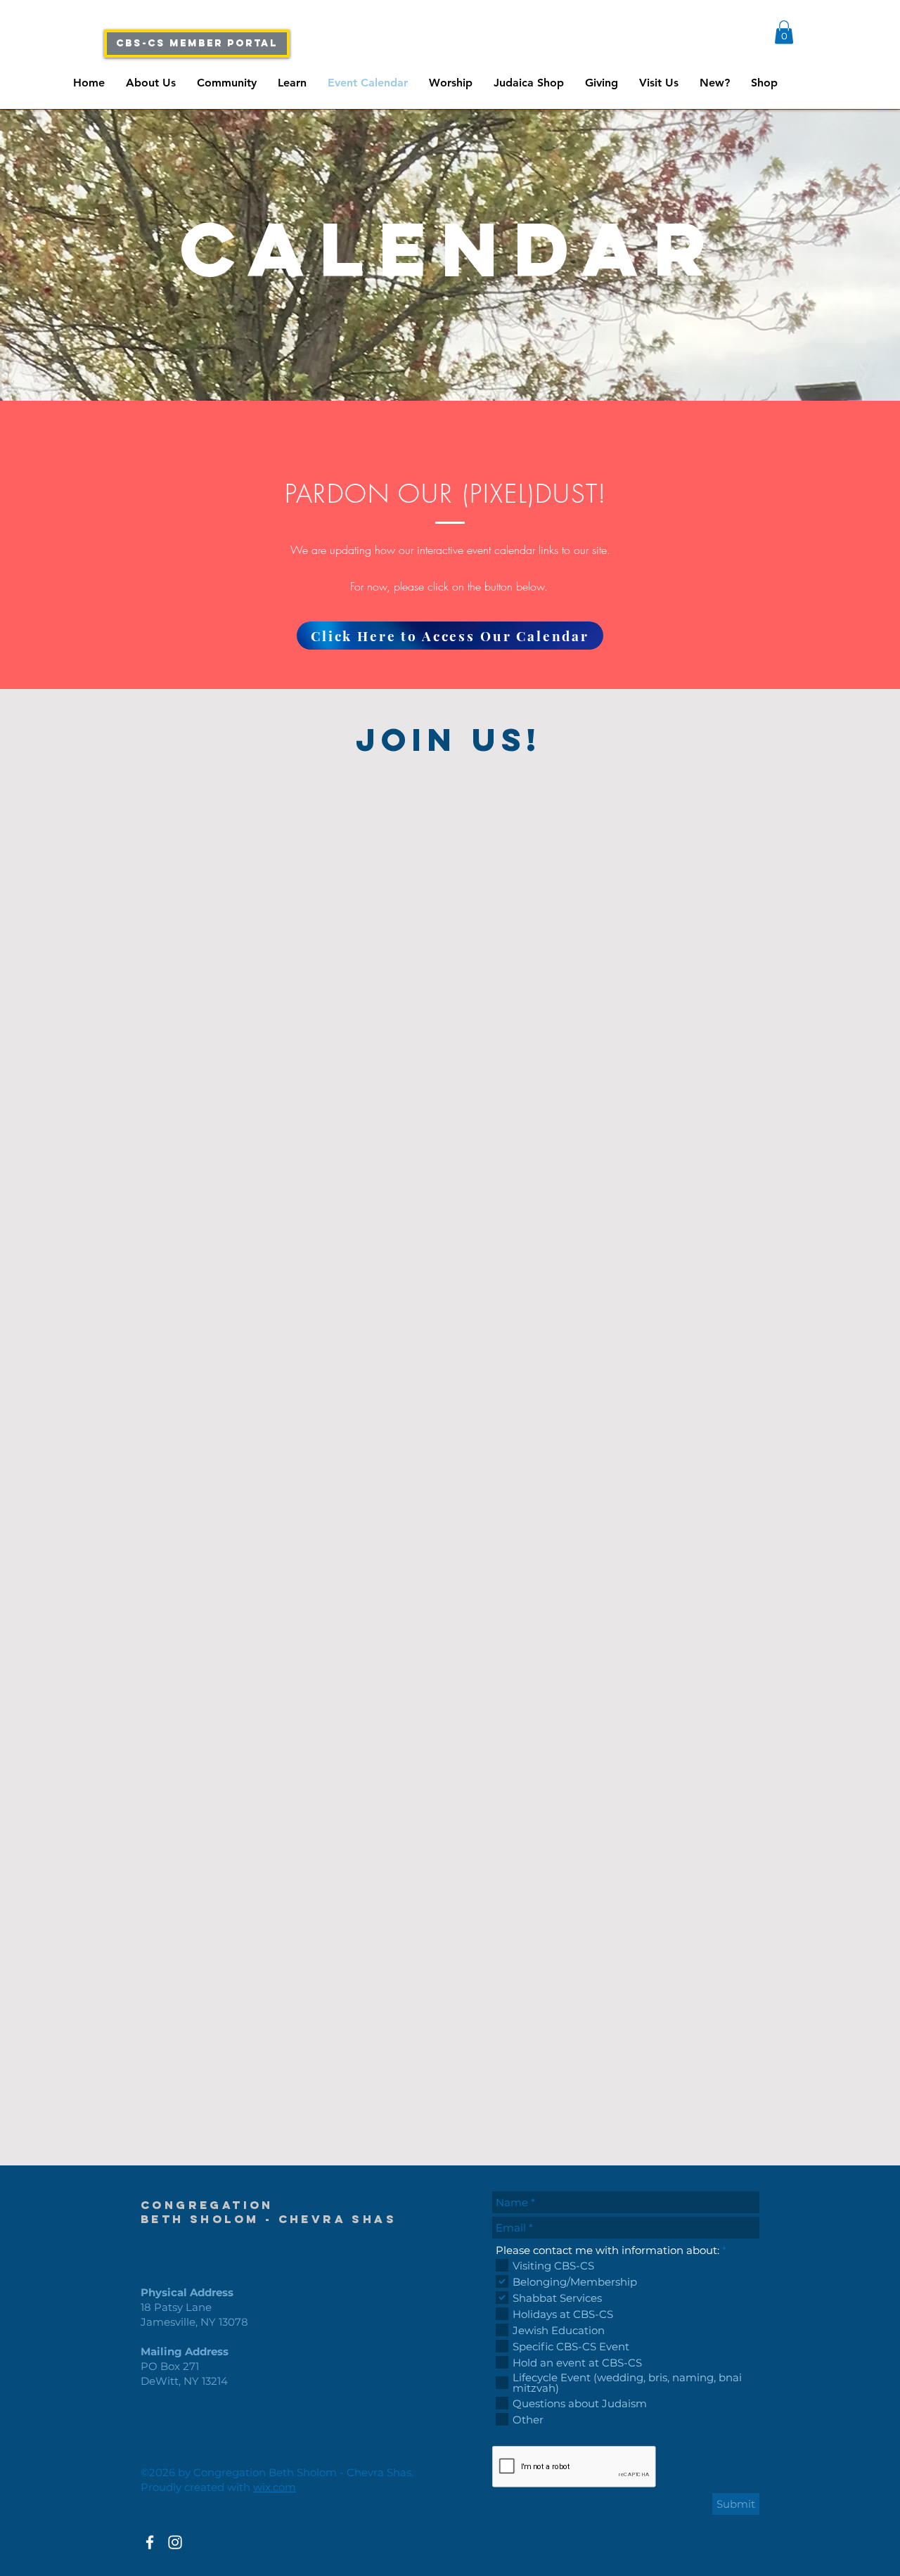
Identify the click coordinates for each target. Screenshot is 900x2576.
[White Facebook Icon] (150, 2542)
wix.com (275, 2487)
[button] (784, 32)
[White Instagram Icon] (175, 2542)
